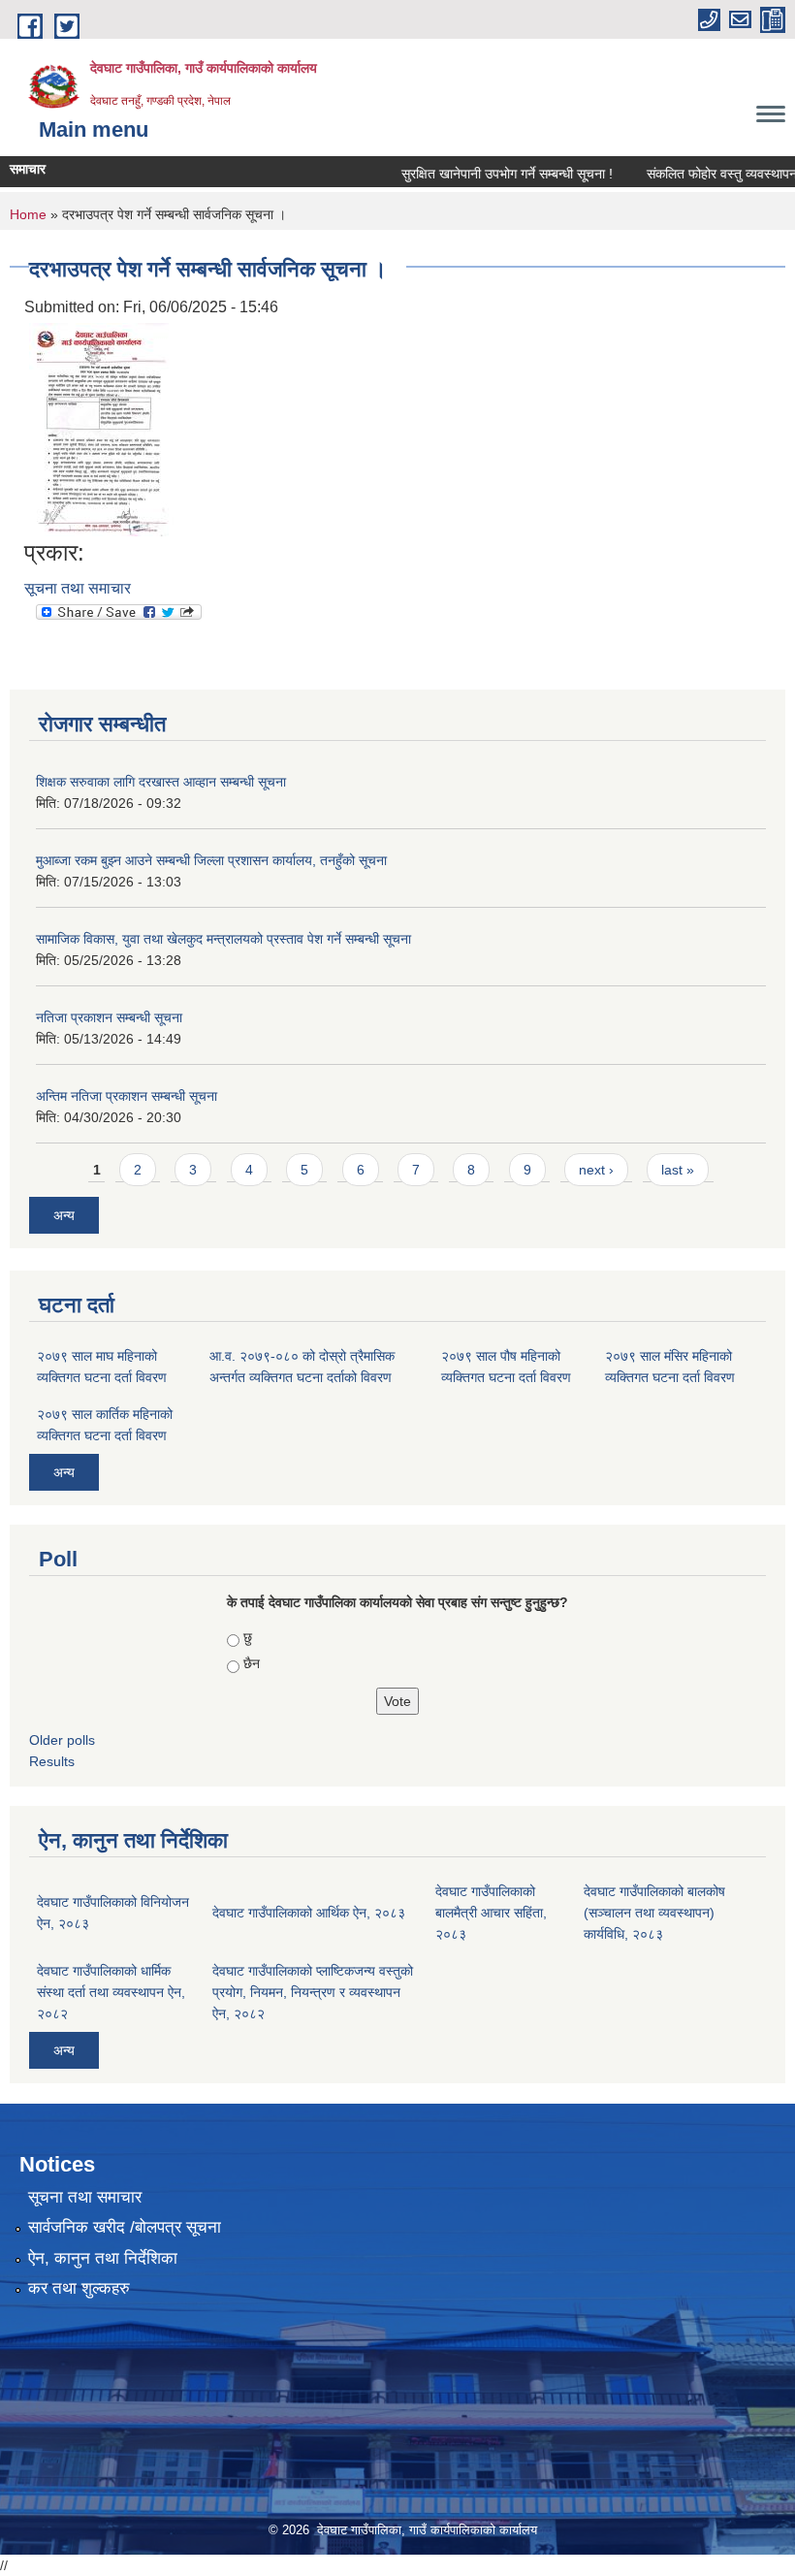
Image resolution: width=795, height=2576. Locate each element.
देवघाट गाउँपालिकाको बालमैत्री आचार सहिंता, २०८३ (491, 1913)
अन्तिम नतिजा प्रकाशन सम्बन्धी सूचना (127, 1096)
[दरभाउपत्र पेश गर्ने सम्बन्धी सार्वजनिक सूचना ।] (101, 428)
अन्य (64, 1215)
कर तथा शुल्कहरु (79, 2288)
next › (596, 1170)
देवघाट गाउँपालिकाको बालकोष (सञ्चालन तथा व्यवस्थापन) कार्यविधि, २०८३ (654, 1913)
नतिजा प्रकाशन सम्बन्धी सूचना (109, 1017)
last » (678, 1170)
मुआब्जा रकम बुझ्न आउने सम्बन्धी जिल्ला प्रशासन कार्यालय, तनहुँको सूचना (211, 860)
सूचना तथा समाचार (78, 588)
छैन (252, 1663)
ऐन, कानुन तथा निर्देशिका (103, 2258)
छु (248, 1637)
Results (52, 1761)
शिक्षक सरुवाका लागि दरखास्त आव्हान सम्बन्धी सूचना (161, 782)
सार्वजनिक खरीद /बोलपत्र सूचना (125, 2227)
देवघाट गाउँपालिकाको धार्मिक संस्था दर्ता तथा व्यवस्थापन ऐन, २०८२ (111, 1992)
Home (28, 214)
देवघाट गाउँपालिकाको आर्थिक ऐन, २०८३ (309, 1913)
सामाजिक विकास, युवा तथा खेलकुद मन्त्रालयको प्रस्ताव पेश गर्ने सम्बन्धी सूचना (223, 939)
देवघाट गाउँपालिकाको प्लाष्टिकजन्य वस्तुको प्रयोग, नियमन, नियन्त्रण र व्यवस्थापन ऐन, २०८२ (313, 1992)
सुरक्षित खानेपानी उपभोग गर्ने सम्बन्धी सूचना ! (485, 174)
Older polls (62, 1740)
